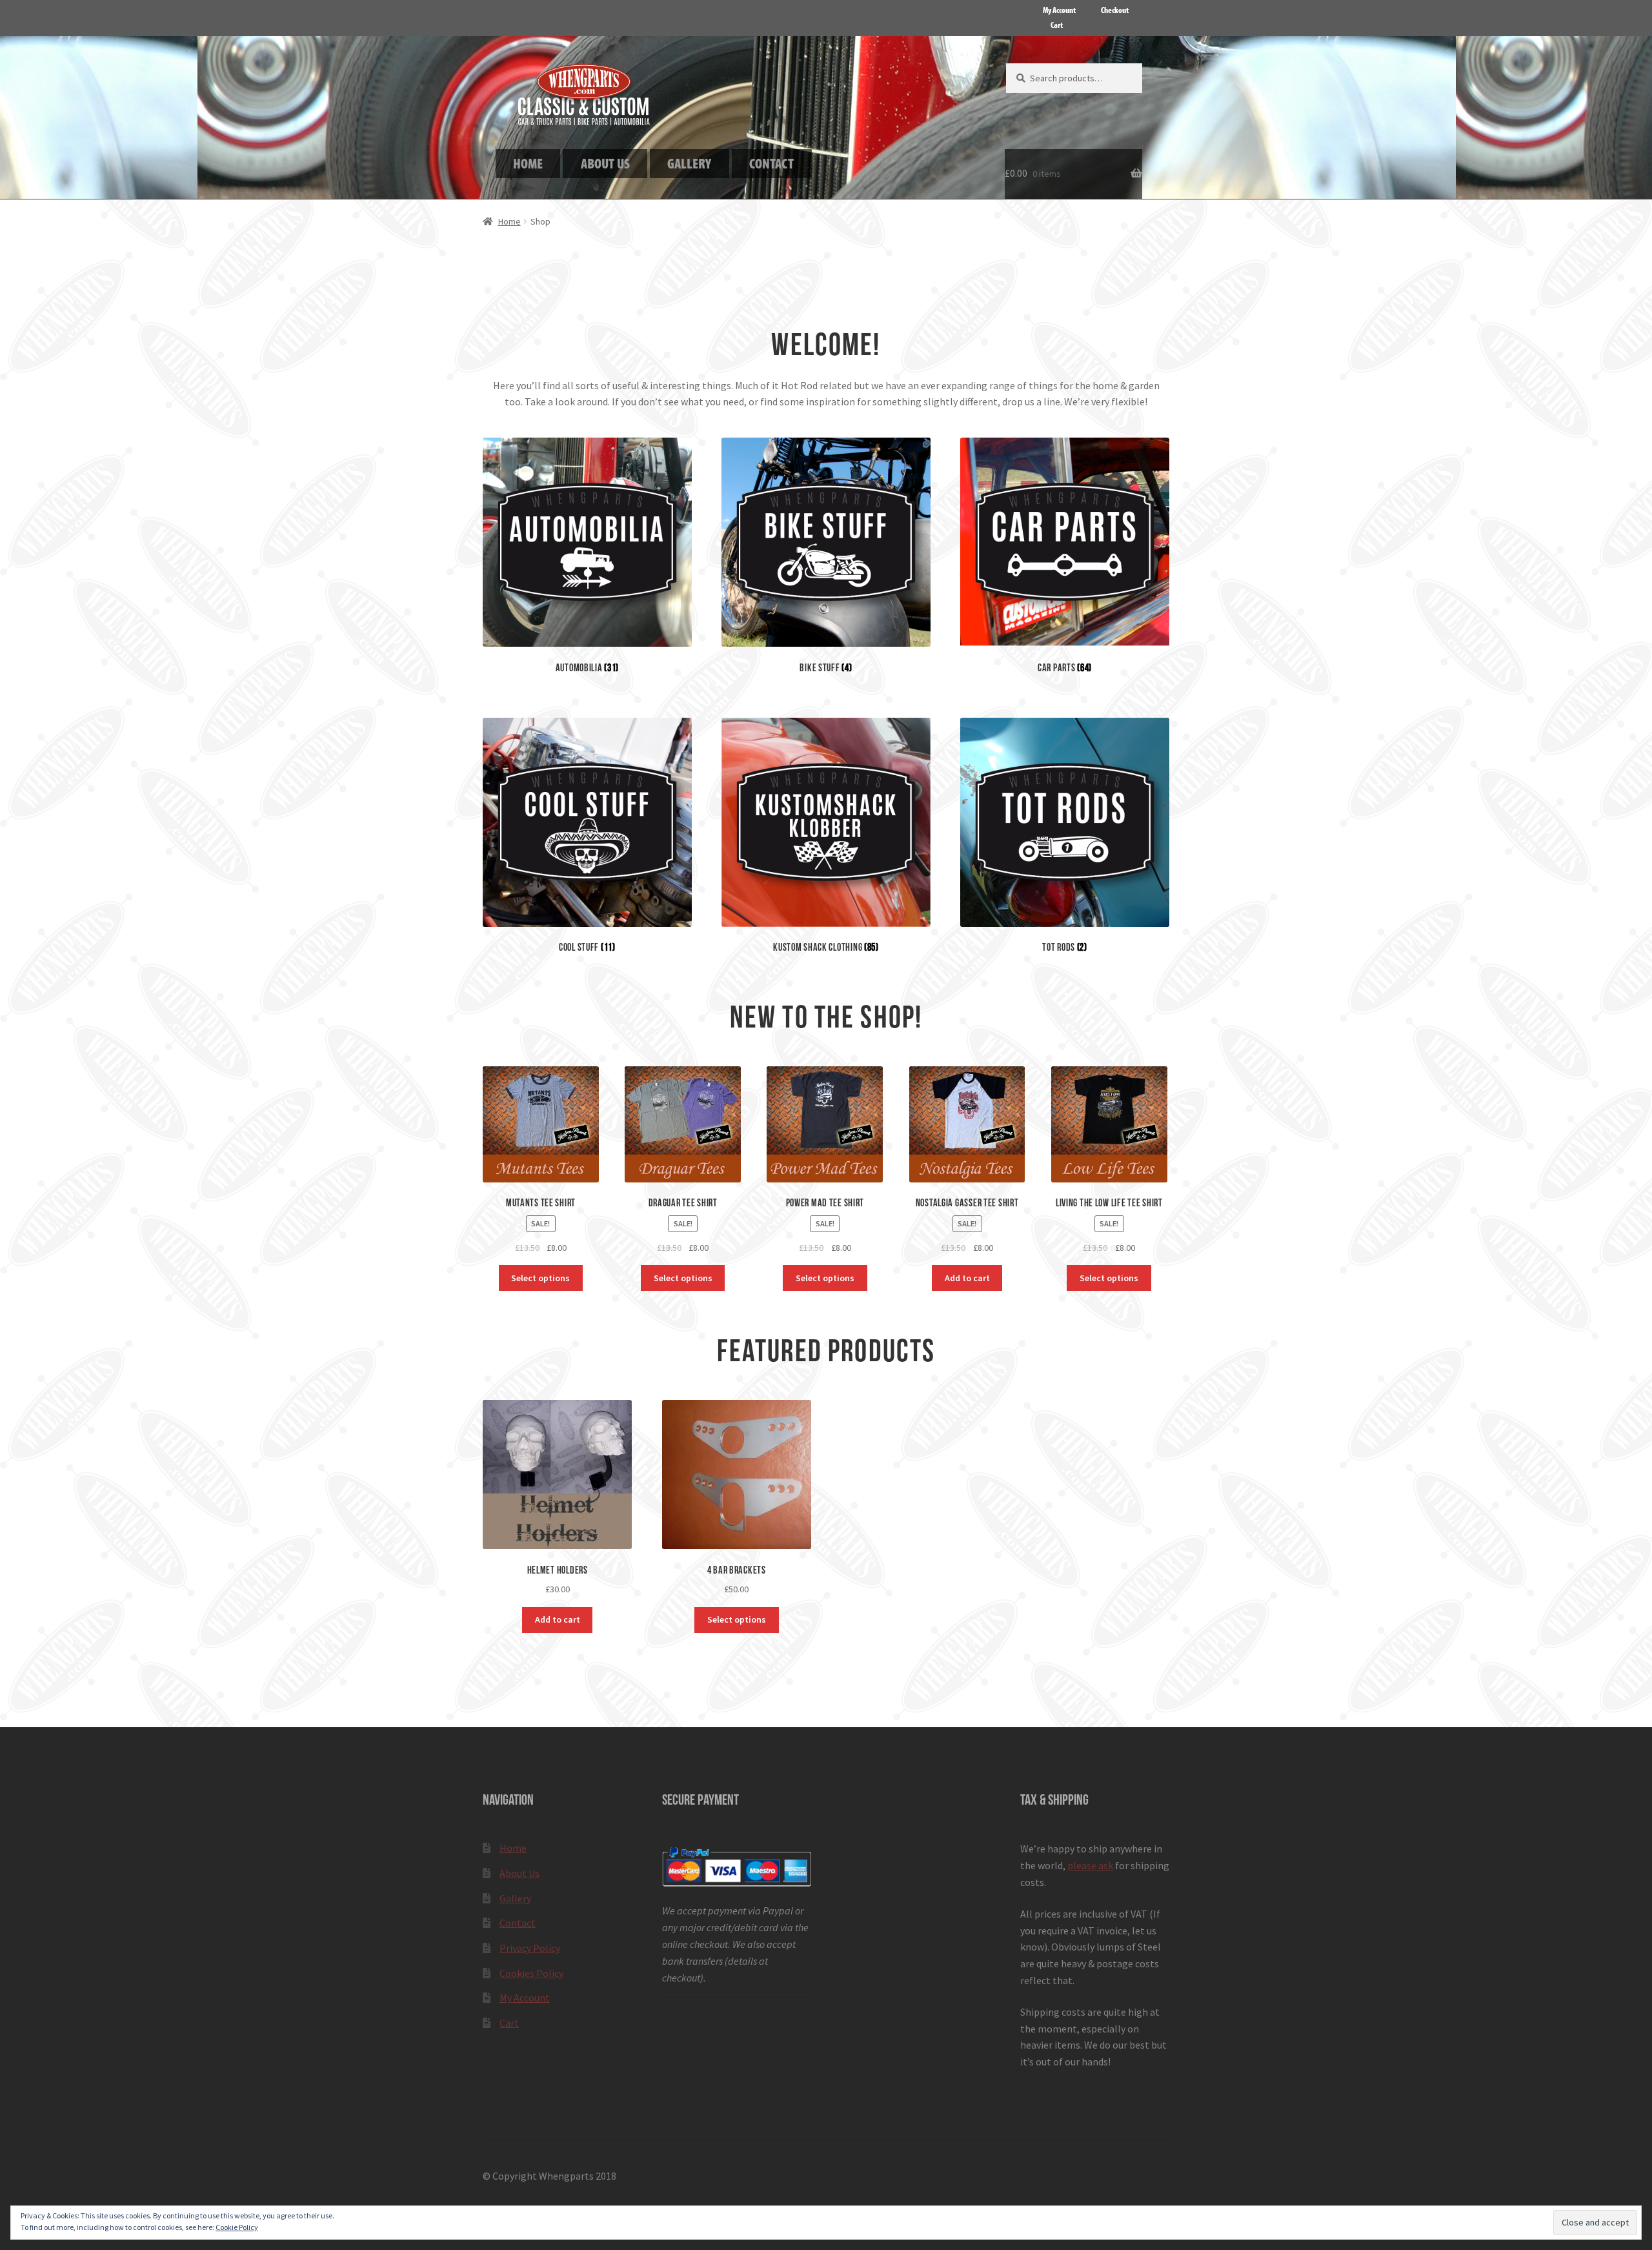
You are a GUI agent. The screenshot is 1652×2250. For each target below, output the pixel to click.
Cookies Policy (531, 1973)
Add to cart (967, 1278)
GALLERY (689, 163)
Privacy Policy (530, 1948)
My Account (1059, 10)
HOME (528, 163)
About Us (519, 1873)
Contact (518, 1923)
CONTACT (771, 163)
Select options (540, 1278)
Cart (1057, 25)
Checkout (1115, 10)
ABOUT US (605, 163)
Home (509, 221)
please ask (1090, 1865)
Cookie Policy (237, 2227)
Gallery (515, 1898)
